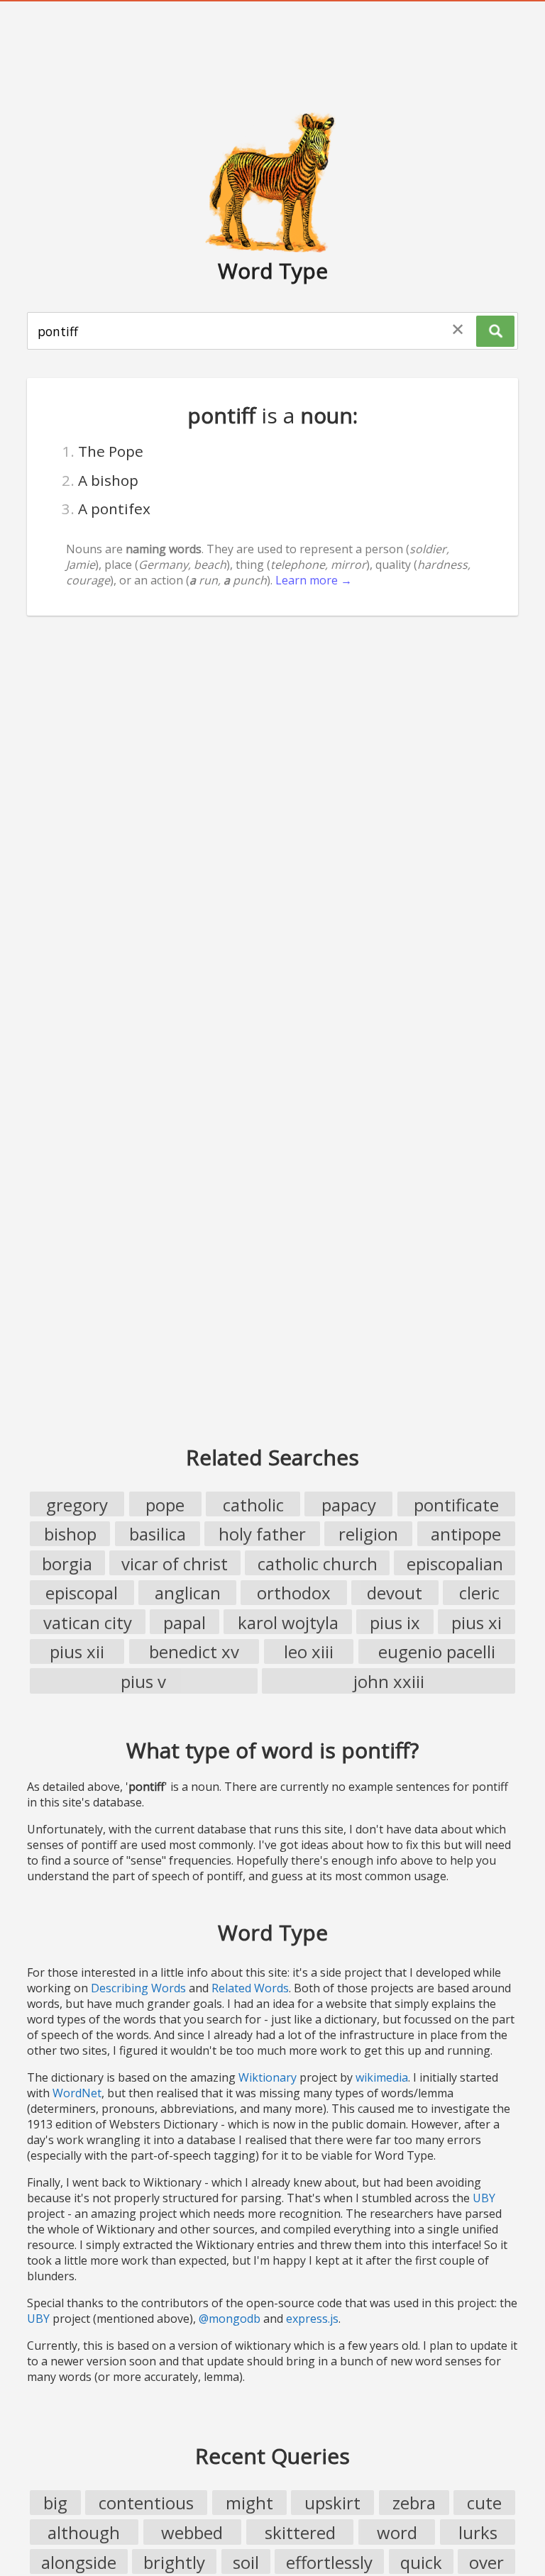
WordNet (77, 2093)
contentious (146, 2503)
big (55, 2503)
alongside (79, 2562)
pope (165, 1505)
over (486, 2562)
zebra (414, 2503)
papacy (349, 1505)
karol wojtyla (288, 1622)
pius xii (77, 1651)
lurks (478, 2532)
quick (421, 2562)
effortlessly (329, 2562)
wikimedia (382, 2077)
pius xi (477, 1622)
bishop (70, 1534)
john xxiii (389, 1681)
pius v (143, 1681)
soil (246, 2562)
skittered (300, 2532)
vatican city (88, 1622)
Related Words (250, 1988)
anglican (188, 1593)
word (397, 2532)
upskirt (332, 2503)
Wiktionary (268, 2077)
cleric (479, 1593)
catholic (253, 1505)
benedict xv (194, 1651)
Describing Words (138, 1988)
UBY (484, 2198)
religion (368, 1534)
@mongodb (230, 2319)
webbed (192, 2532)
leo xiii (309, 1651)
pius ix (395, 1622)
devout (395, 1593)
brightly (174, 2562)
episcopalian (455, 1564)
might (249, 2503)
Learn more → (314, 580)
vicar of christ (175, 1564)
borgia (67, 1564)
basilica (158, 1534)
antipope (466, 1534)
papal (185, 1622)
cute (484, 2503)
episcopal (82, 1593)
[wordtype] (272, 182)
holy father (262, 1534)
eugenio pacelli (437, 1651)
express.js (312, 2319)
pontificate (456, 1505)
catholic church (318, 1564)
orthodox (294, 1593)
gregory (77, 1505)
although (84, 2532)
